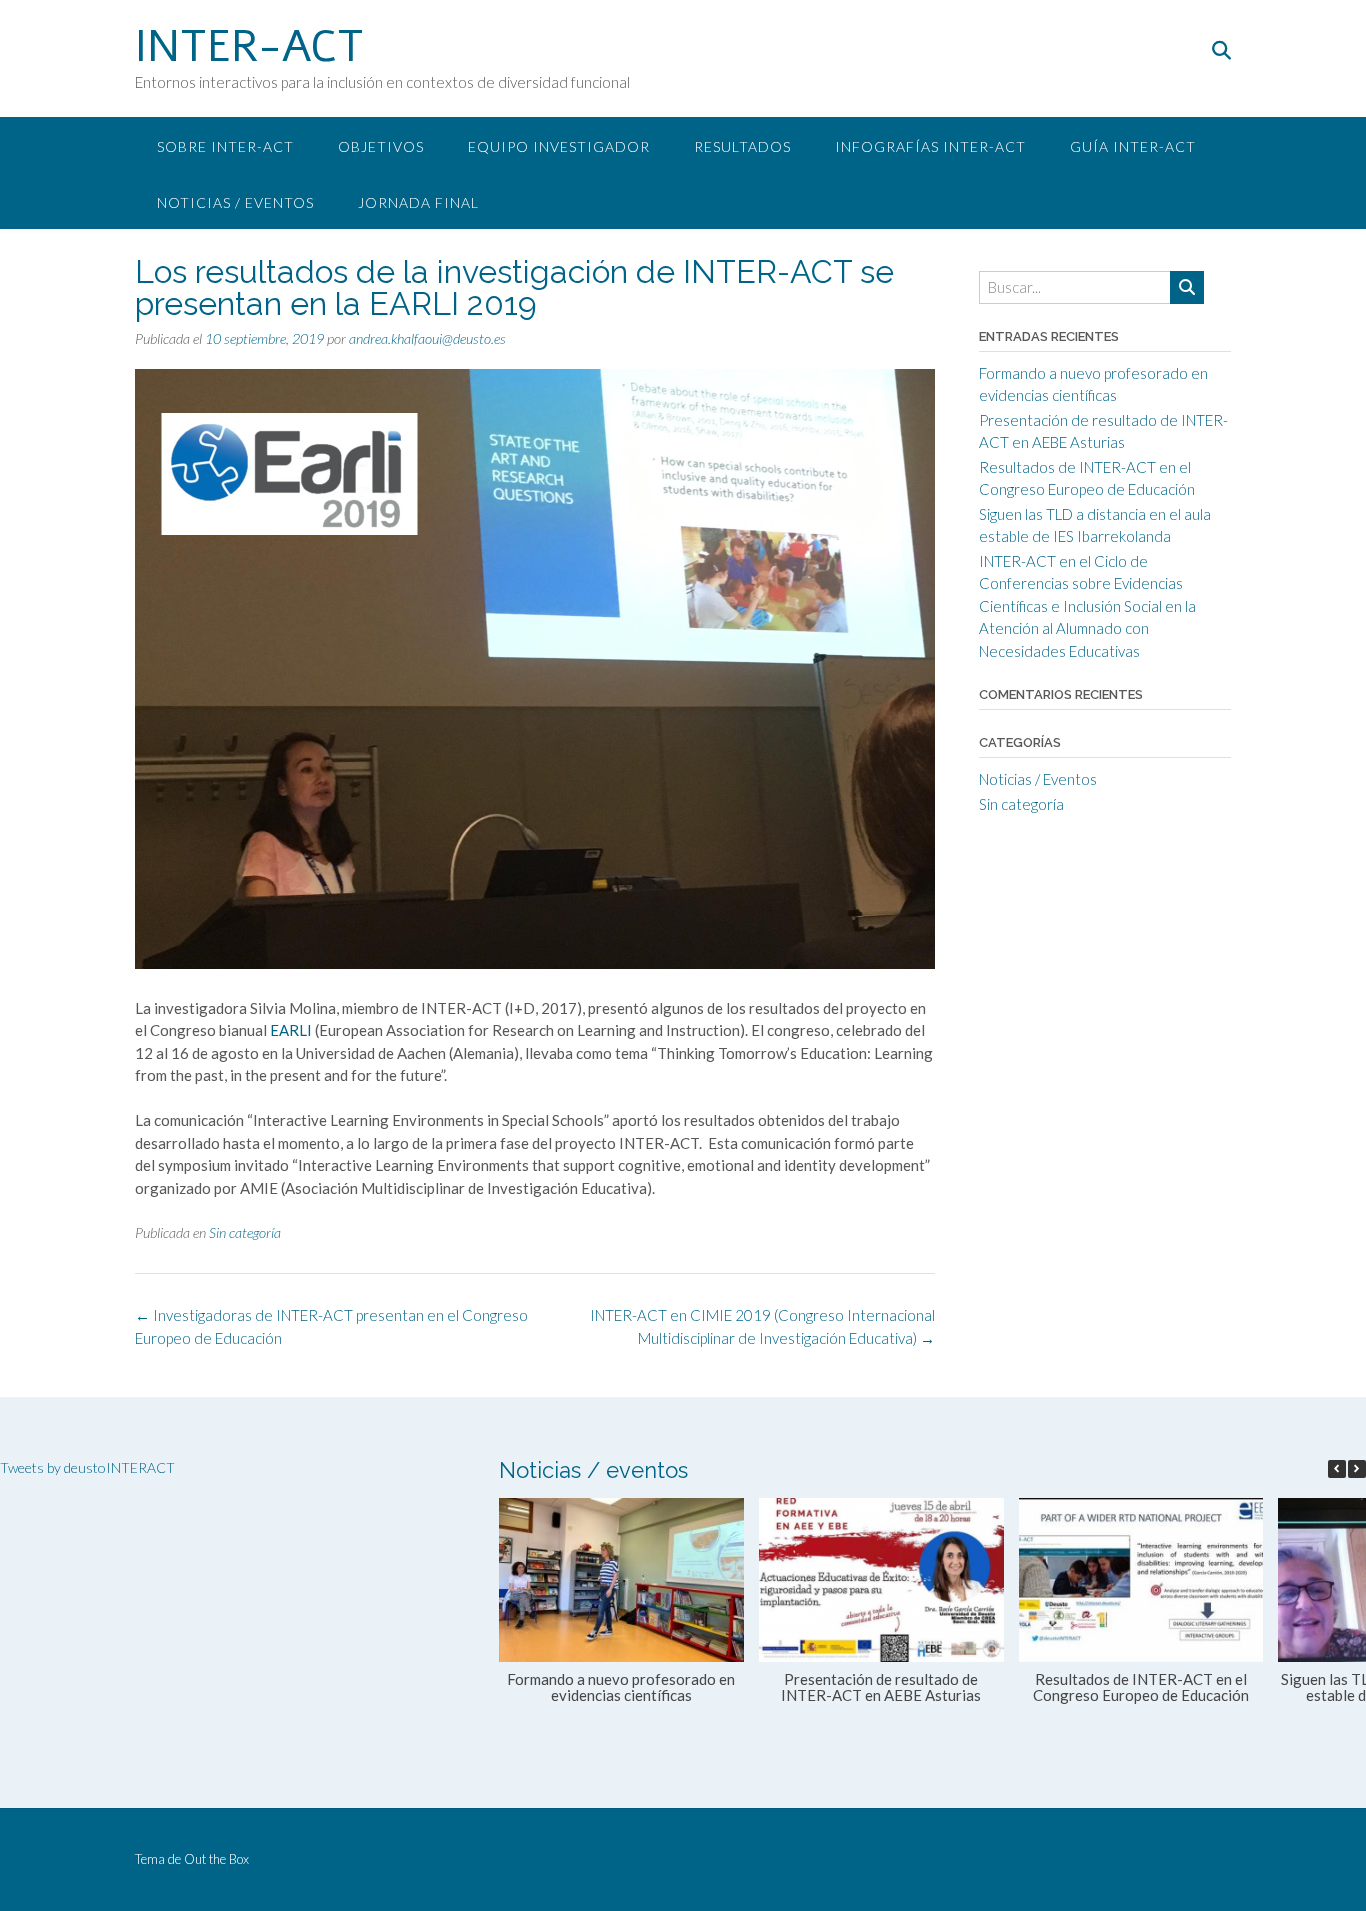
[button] (1357, 1469)
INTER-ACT (249, 47)
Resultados (742, 146)
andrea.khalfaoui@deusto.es (427, 338)
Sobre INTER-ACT (225, 146)
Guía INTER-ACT (1133, 146)
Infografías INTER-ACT (930, 146)
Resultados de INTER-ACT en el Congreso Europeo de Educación (1141, 1687)
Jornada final (418, 202)
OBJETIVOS (381, 146)
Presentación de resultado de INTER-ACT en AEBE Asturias (881, 1687)
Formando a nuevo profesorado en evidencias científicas (621, 1687)
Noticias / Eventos (235, 202)
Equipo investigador (559, 146)
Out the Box (216, 1859)
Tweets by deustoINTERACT (87, 1467)
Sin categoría (245, 1232)
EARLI (291, 1030)
